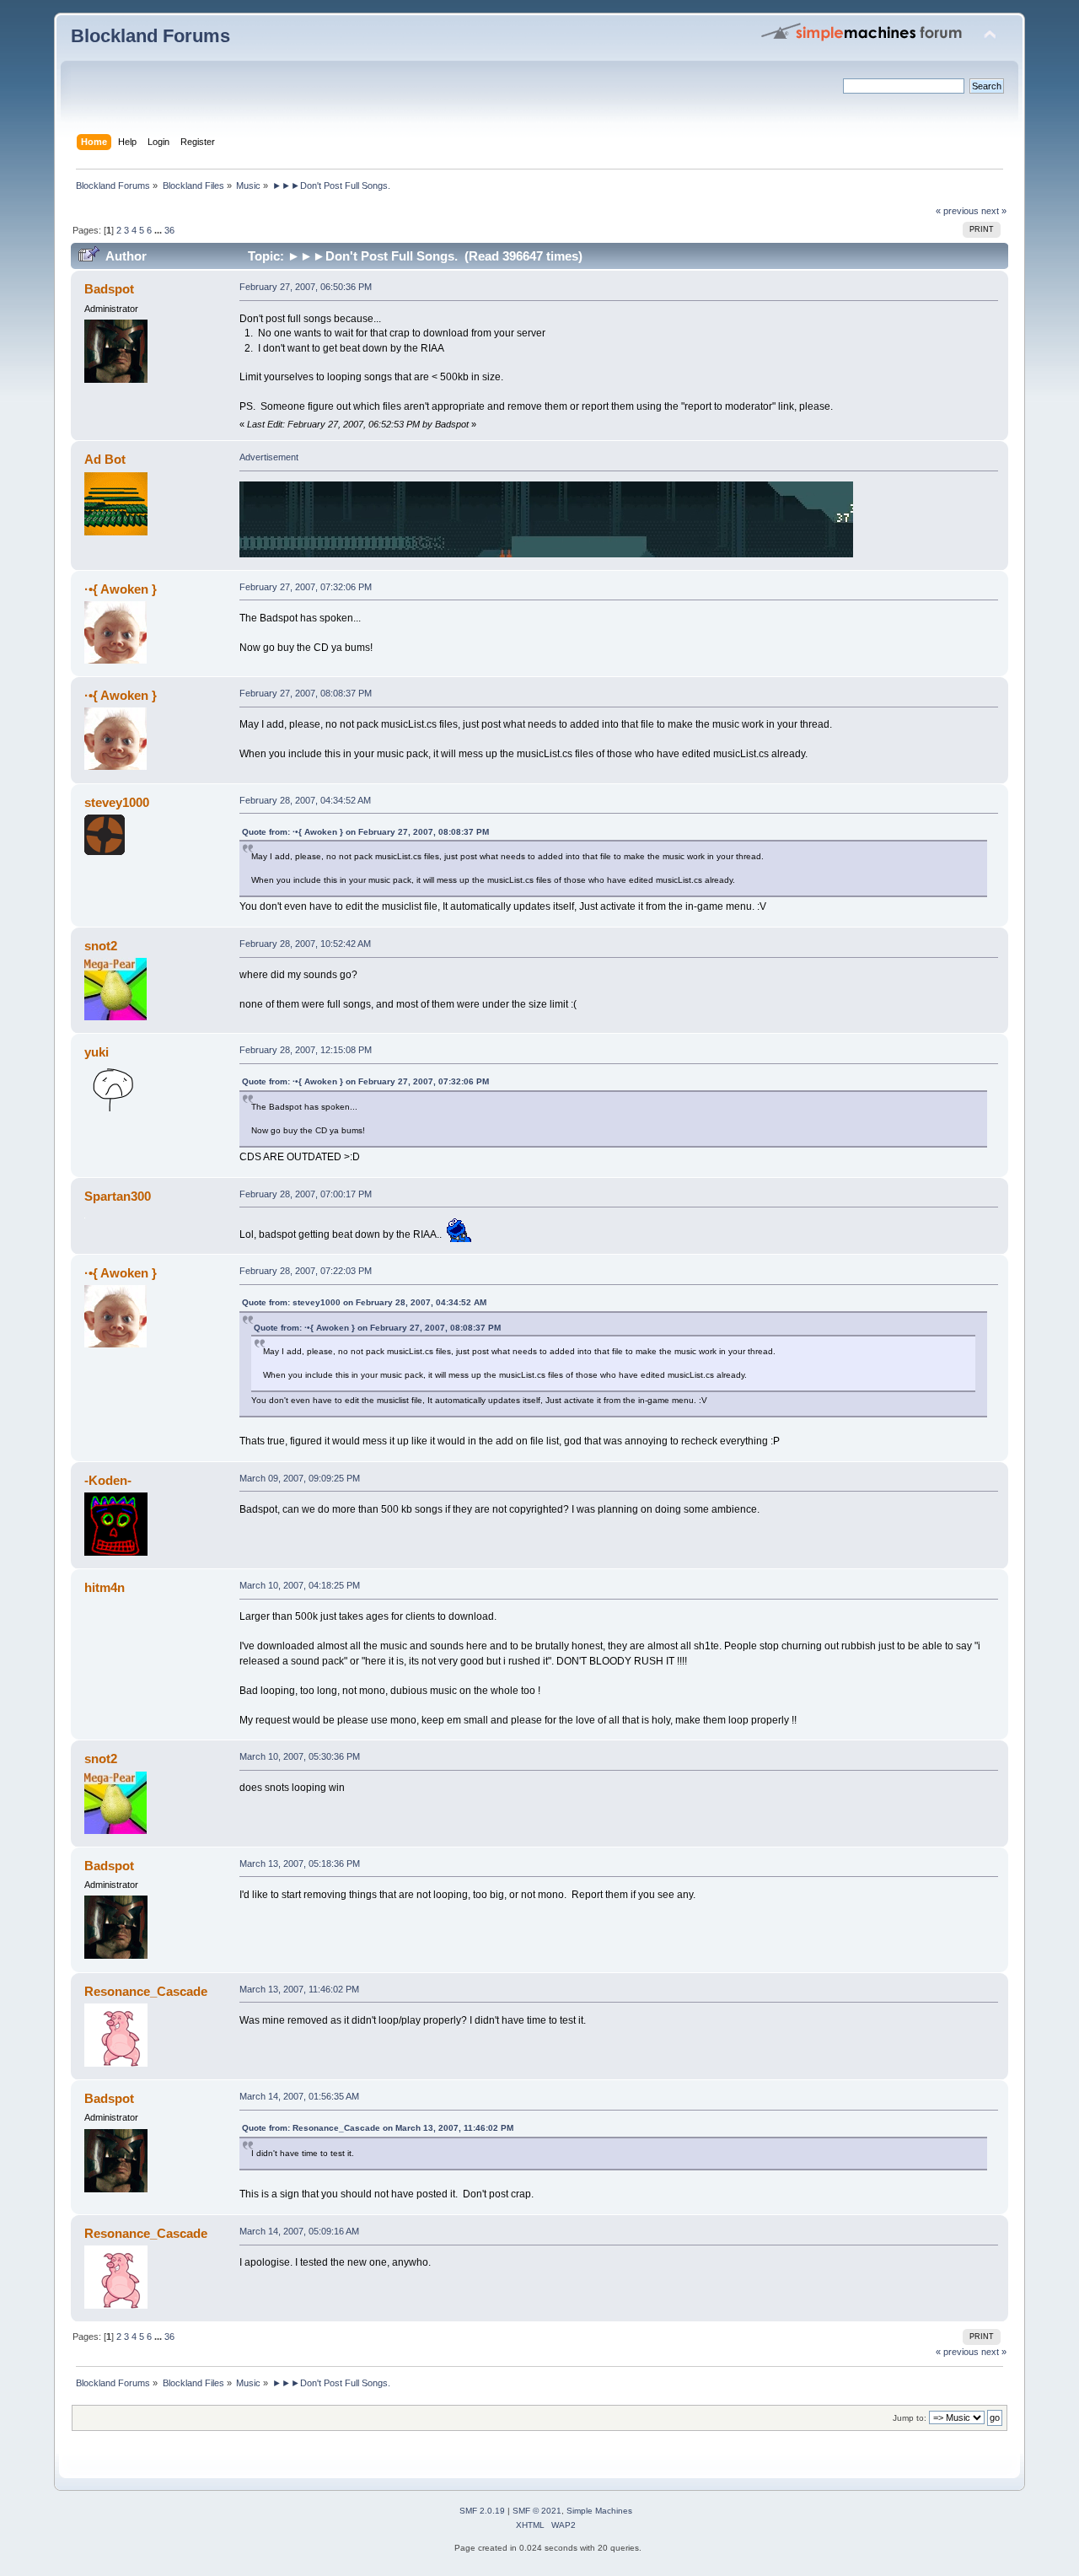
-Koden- (108, 1480)
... (159, 230)
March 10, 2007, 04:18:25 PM (300, 1585)
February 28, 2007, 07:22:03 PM (306, 1271)
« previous (957, 211)
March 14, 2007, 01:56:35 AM (299, 2096)
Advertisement (269, 457)
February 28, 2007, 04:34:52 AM (305, 800)
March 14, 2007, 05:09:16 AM (299, 2231)
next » (994, 211)
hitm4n (105, 1587)
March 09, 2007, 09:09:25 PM (300, 1478)
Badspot (109, 289)
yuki (97, 1052)
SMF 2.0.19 (482, 2511)
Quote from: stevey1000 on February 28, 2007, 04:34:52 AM (364, 1302)
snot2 (101, 946)
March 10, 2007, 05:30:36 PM (300, 1756)
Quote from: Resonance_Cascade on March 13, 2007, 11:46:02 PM (378, 2128)
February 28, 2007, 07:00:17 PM (306, 1194)
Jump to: (910, 2418)
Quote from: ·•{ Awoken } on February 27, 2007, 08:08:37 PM (365, 832)
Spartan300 (118, 1196)
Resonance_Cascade (146, 1991)
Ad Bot (105, 459)
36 (169, 230)
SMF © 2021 (537, 2511)
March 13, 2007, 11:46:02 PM (299, 1989)
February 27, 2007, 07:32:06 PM (306, 587)
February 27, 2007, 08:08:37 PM (306, 693)
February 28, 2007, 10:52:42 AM (305, 944)
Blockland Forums (150, 36)
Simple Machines (599, 2511)
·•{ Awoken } (121, 589)
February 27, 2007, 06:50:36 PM (306, 287)
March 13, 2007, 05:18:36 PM (300, 1863)
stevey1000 (117, 802)
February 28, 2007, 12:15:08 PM (306, 1050)
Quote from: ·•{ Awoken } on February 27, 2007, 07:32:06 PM (365, 1081)
